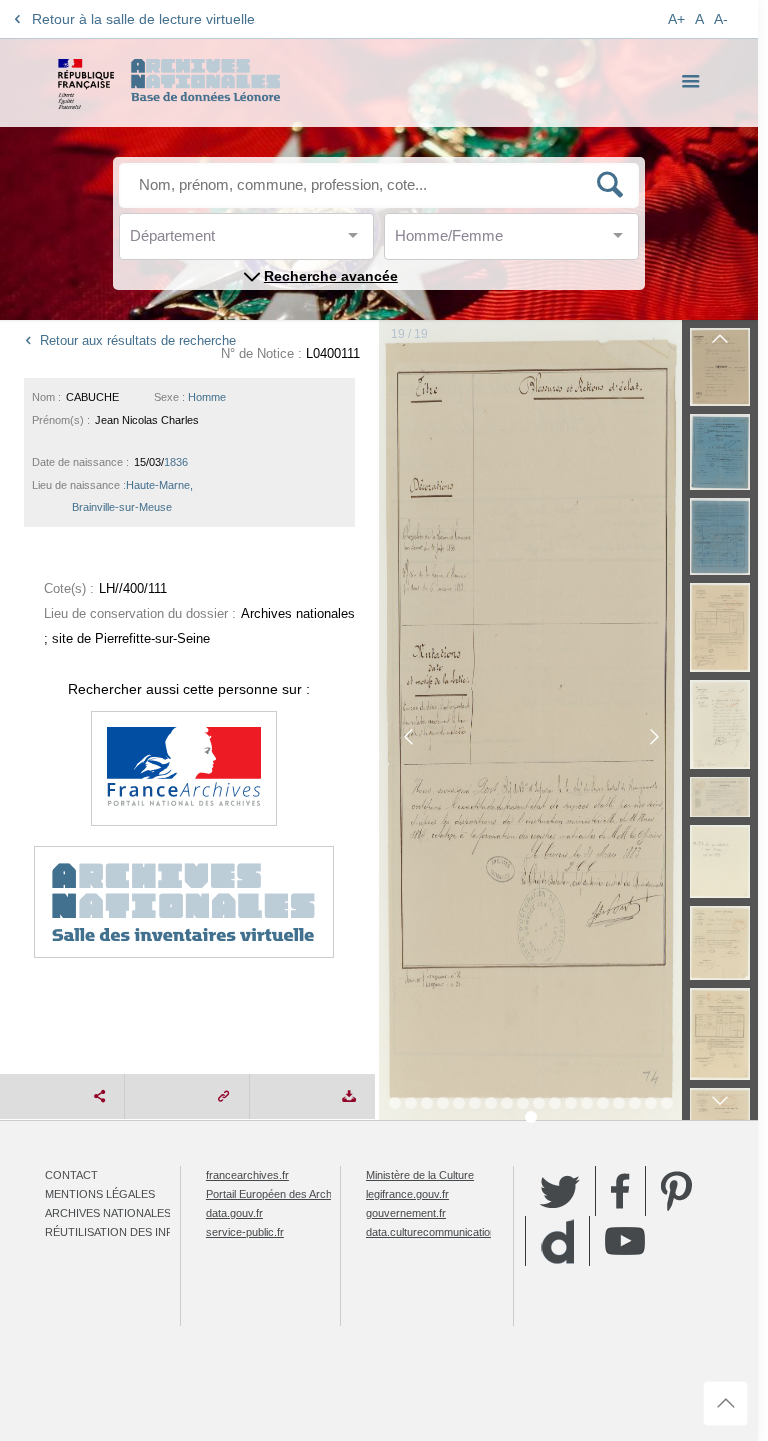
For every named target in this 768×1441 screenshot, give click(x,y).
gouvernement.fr (406, 1213)
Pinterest (676, 1191)
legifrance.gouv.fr (407, 1194)
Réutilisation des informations (142, 1232)
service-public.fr (245, 1232)
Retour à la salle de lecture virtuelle (143, 19)
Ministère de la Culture (420, 1175)
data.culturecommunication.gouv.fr (449, 1232)
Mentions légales (100, 1194)
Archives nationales (108, 1213)
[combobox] (220, 241)
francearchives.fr (247, 1175)
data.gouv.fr (234, 1213)
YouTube (625, 1241)
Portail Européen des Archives (279, 1194)
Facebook (620, 1191)
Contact (71, 1175)
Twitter (560, 1191)
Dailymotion (557, 1241)
